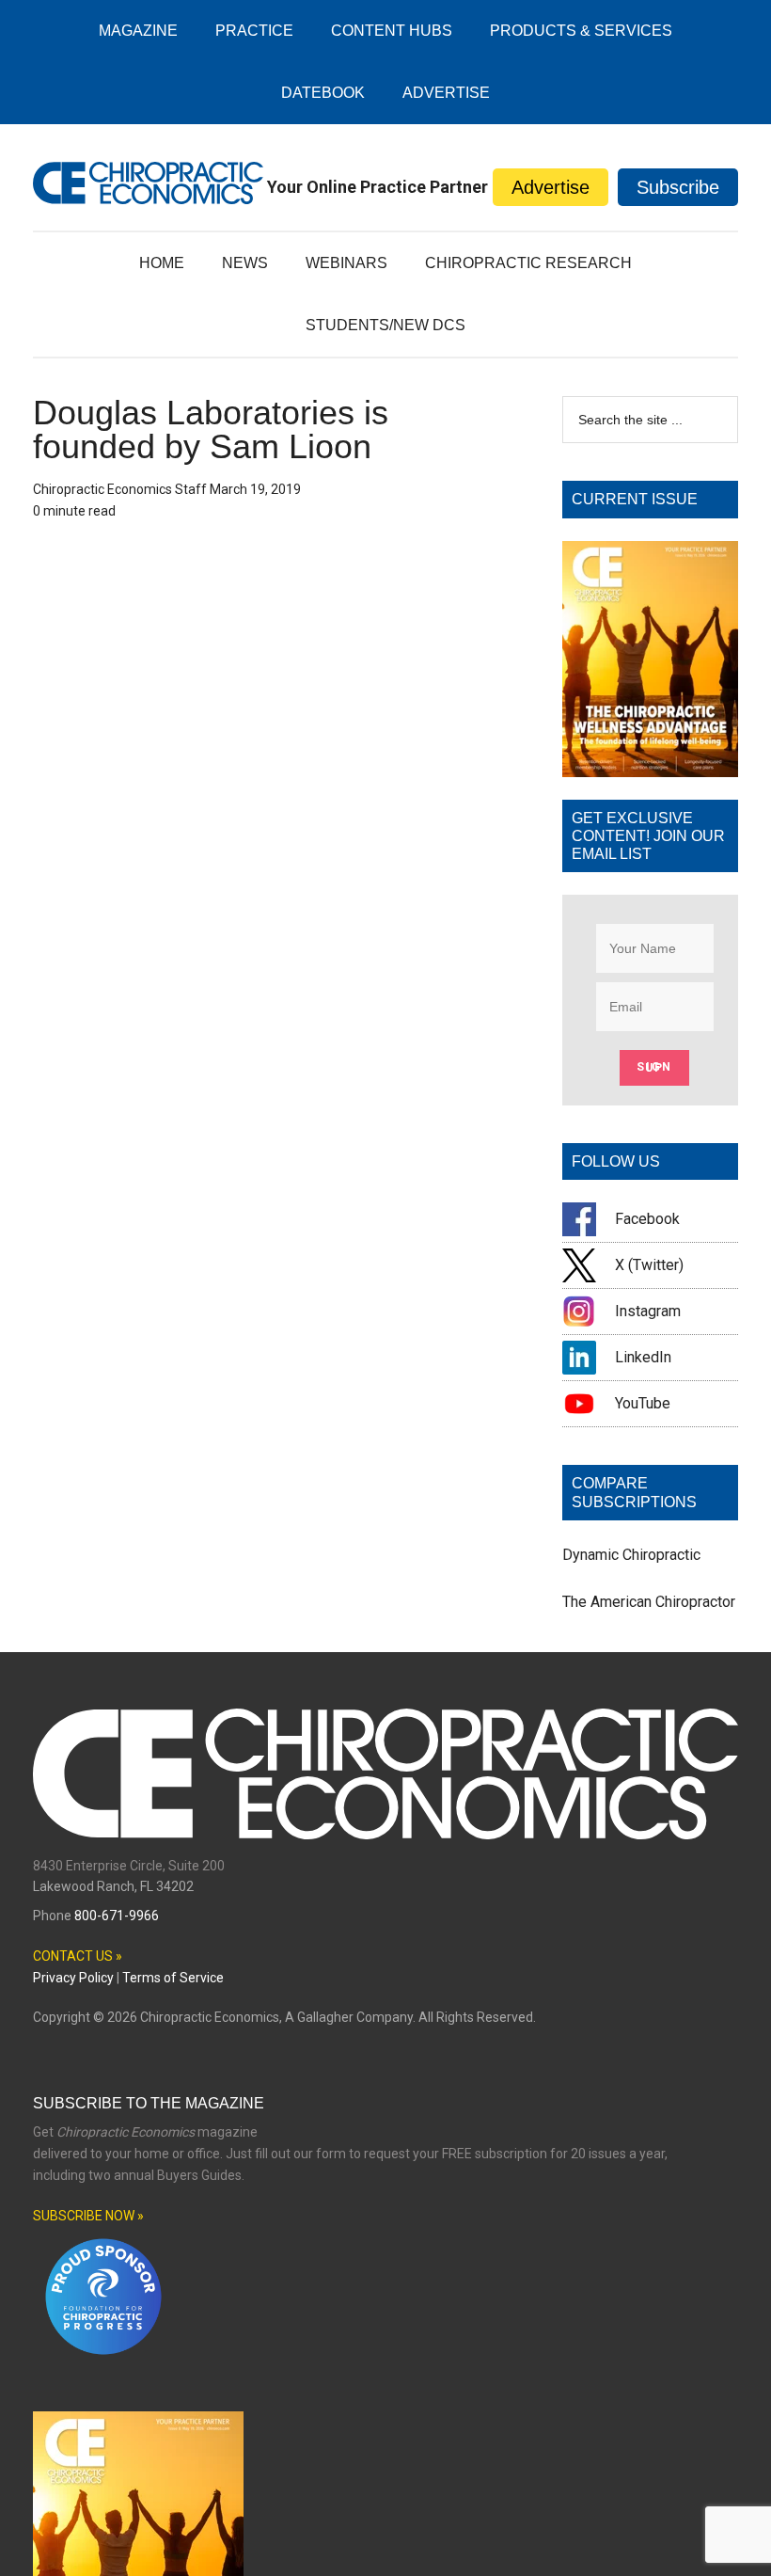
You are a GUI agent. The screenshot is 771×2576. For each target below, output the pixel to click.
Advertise (551, 187)
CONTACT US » (78, 1956)
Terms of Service (173, 1978)
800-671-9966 (117, 1916)
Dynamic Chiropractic (631, 1555)
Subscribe (678, 187)
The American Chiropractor (649, 1602)
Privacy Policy (73, 1978)
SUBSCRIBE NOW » (88, 2216)
